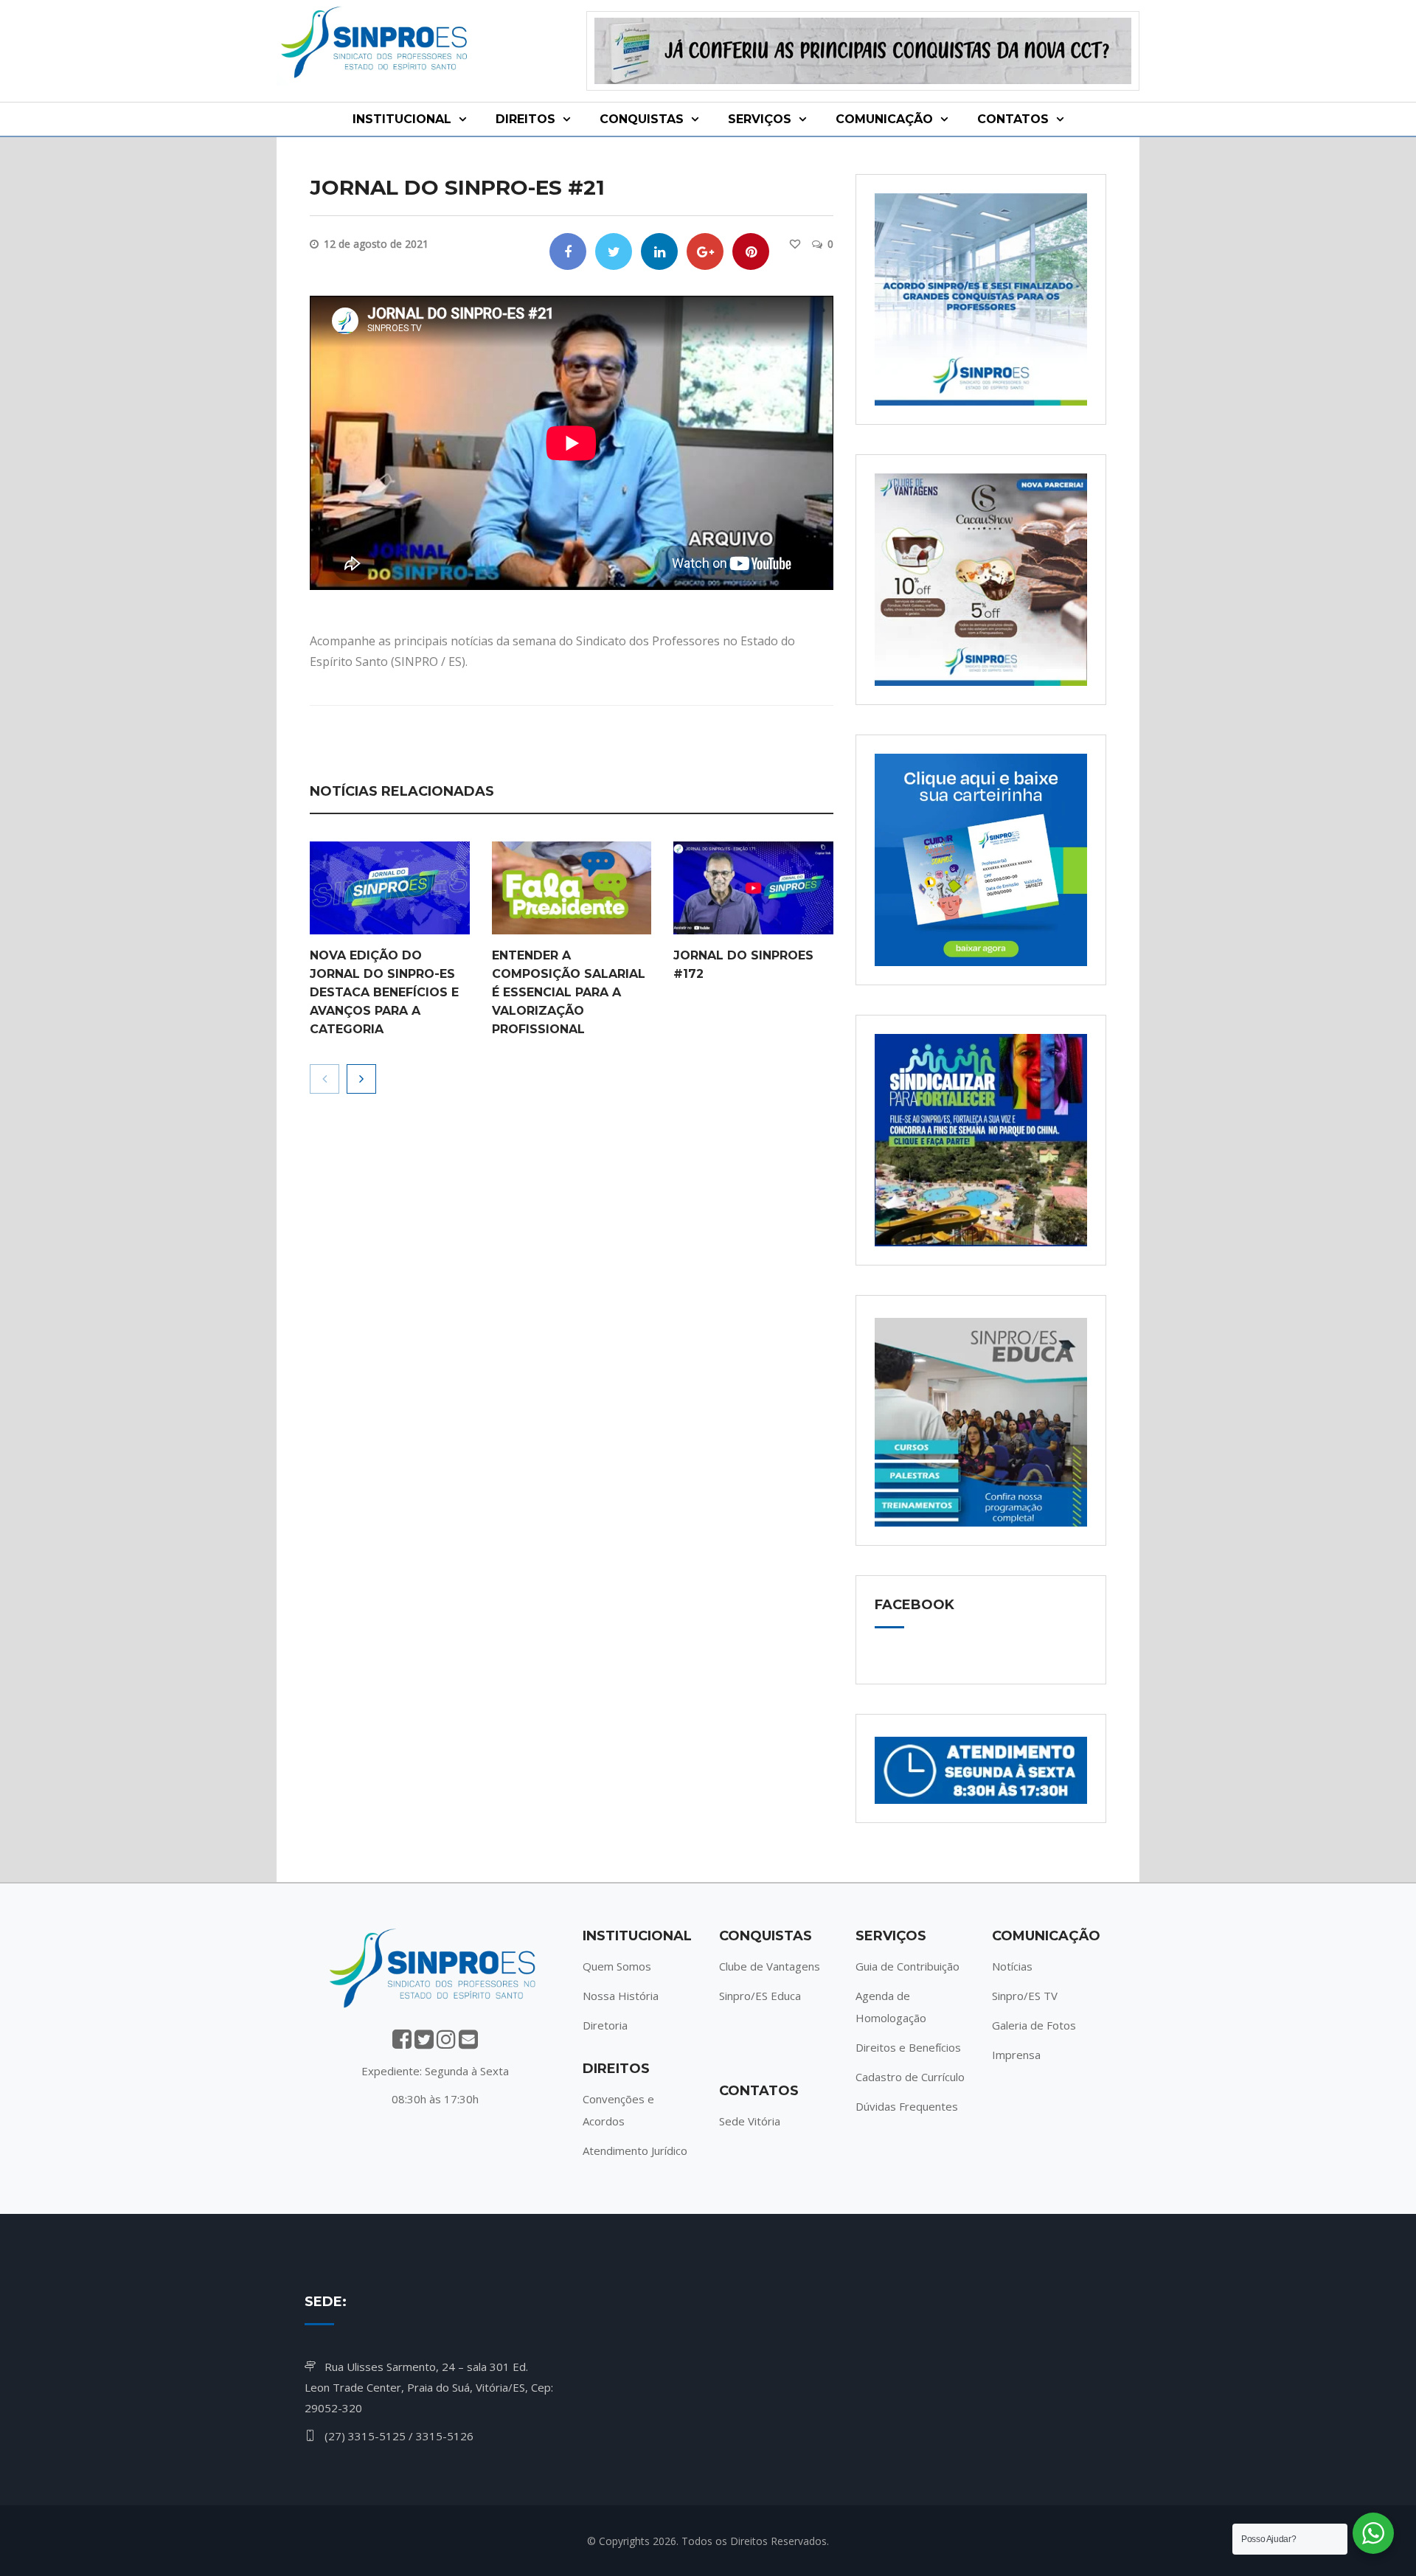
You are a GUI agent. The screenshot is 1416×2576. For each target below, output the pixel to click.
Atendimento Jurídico (635, 2150)
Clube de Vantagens (770, 1966)
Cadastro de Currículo (910, 2077)
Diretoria (605, 2025)
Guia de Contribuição (907, 1966)
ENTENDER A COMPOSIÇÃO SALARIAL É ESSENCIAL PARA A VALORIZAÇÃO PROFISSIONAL (569, 992)
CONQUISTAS (642, 119)
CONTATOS (1013, 119)
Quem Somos (617, 1966)
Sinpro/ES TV (1025, 1996)
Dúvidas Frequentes (907, 2106)
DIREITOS (525, 119)
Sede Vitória (750, 2121)
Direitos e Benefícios (908, 2047)
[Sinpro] (376, 45)
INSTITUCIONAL (402, 119)
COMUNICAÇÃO (884, 119)
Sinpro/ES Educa (760, 1996)
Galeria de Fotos (1034, 2025)
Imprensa (1016, 2055)
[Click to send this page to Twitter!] (614, 251)
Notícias (1012, 1966)
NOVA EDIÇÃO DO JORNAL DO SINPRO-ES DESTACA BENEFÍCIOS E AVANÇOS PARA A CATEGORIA (384, 992)
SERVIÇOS (760, 119)
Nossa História (621, 1996)
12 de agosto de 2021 (376, 244)
